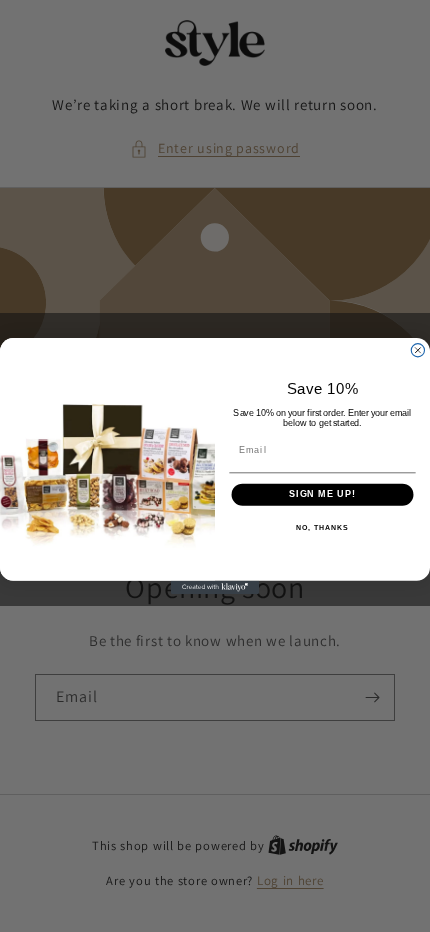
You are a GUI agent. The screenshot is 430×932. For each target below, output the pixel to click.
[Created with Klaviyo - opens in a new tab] (215, 587)
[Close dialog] (417, 350)
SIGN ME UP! (322, 494)
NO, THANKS (322, 528)
